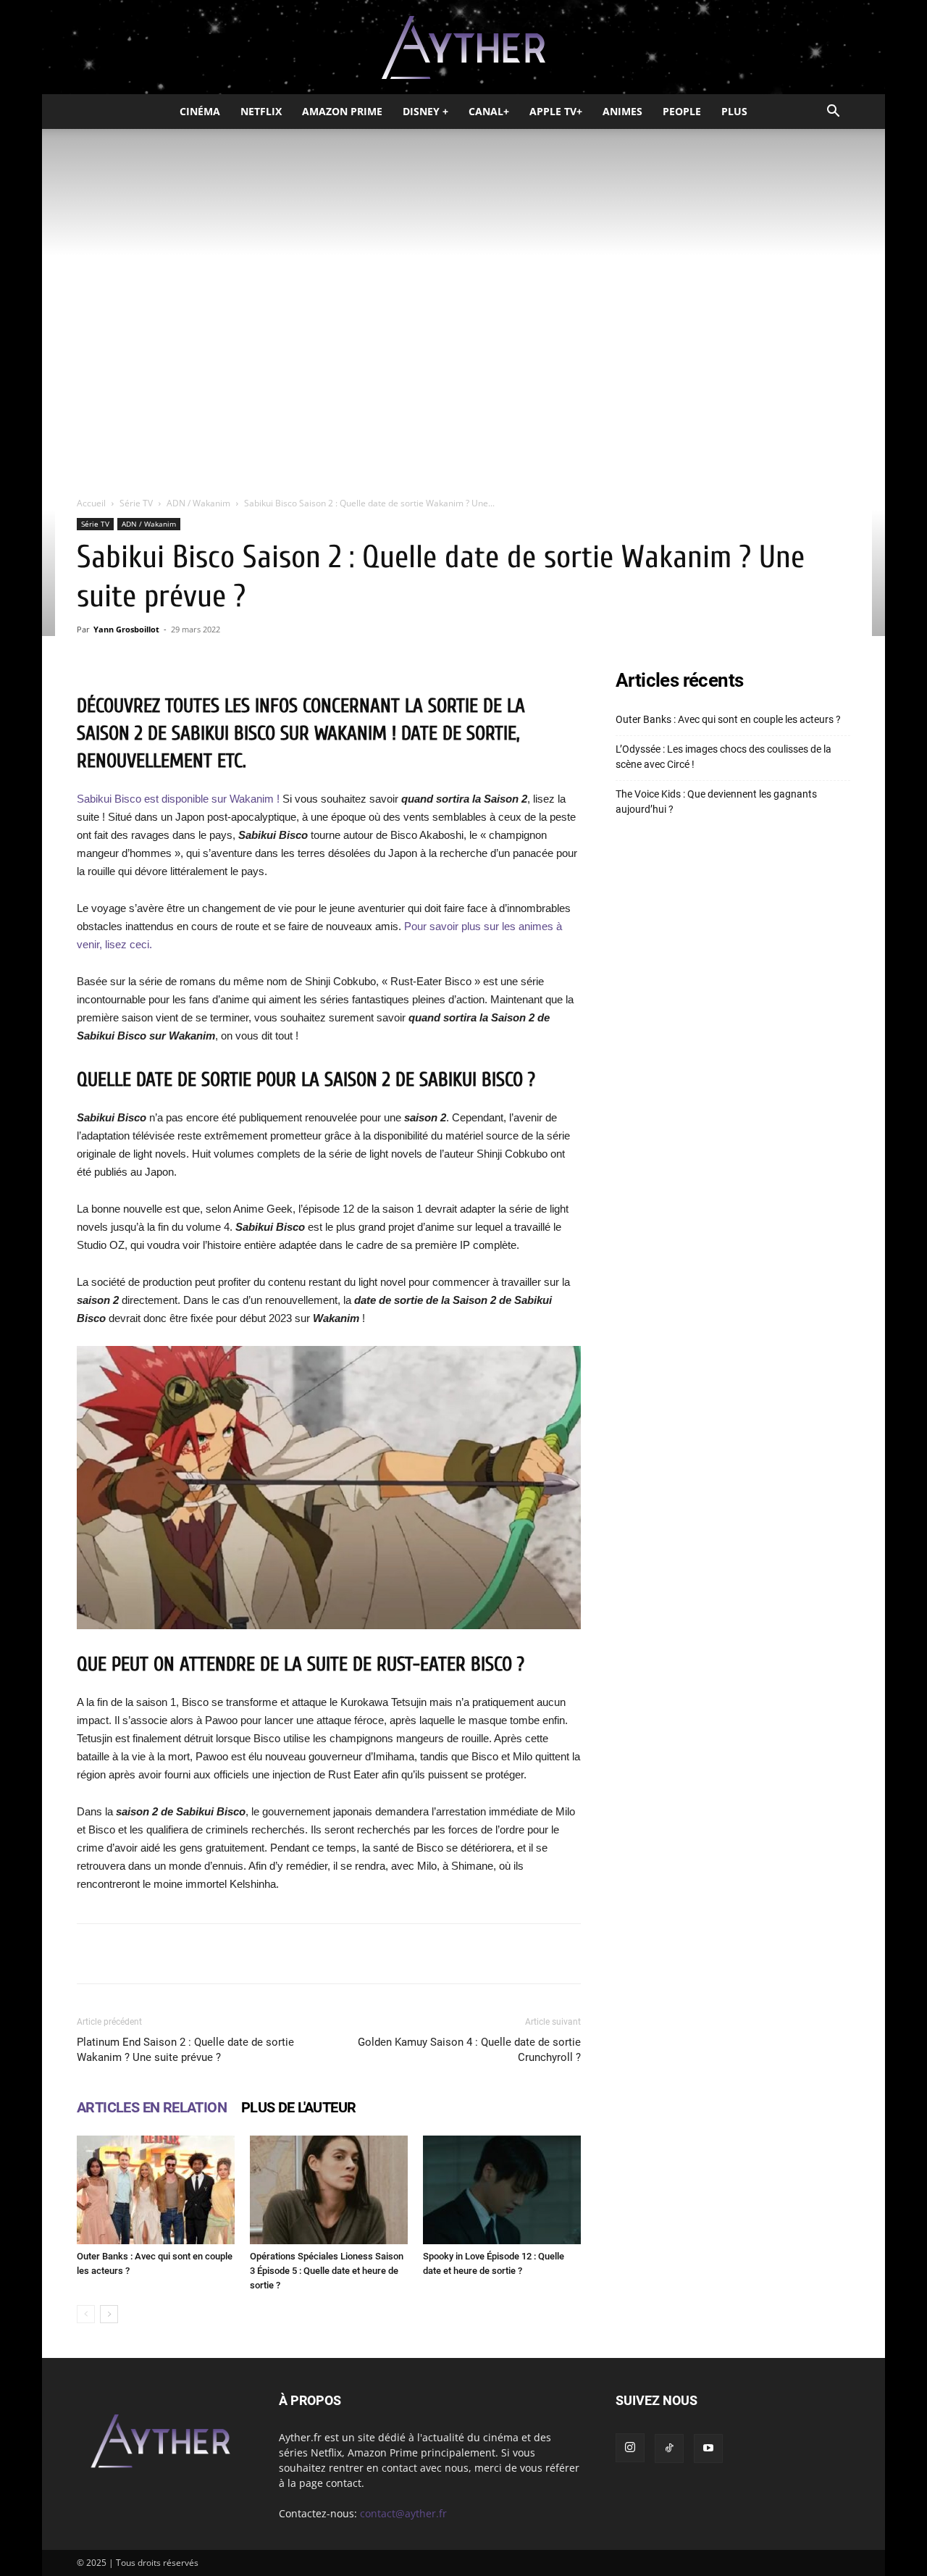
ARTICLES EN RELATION (152, 2107)
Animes (622, 111)
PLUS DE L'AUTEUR (298, 2107)
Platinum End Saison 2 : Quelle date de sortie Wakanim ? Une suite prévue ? (185, 2050)
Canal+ (489, 111)
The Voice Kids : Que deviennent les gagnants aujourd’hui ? (716, 802)
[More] (513, 1954)
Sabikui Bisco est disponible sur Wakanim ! (178, 799)
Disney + (425, 111)
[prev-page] (86, 2314)
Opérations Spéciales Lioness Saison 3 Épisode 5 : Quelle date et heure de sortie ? (327, 2271)
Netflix (261, 111)
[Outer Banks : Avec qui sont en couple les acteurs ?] (156, 2190)
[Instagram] (630, 2448)
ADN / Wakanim (198, 503)
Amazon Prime (342, 111)
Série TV (136, 503)
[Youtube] (708, 2449)
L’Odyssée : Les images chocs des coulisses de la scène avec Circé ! (723, 757)
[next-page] (109, 2314)
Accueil (91, 503)
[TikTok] (669, 2449)
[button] (833, 113)
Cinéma (200, 111)
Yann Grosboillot (126, 629)
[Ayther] (463, 48)
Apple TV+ (556, 111)
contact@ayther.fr (403, 2513)
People (682, 111)
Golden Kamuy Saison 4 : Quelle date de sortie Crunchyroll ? (469, 2050)
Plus (734, 111)
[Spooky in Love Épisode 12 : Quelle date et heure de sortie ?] (502, 2190)
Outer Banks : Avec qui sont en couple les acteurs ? (728, 719)
